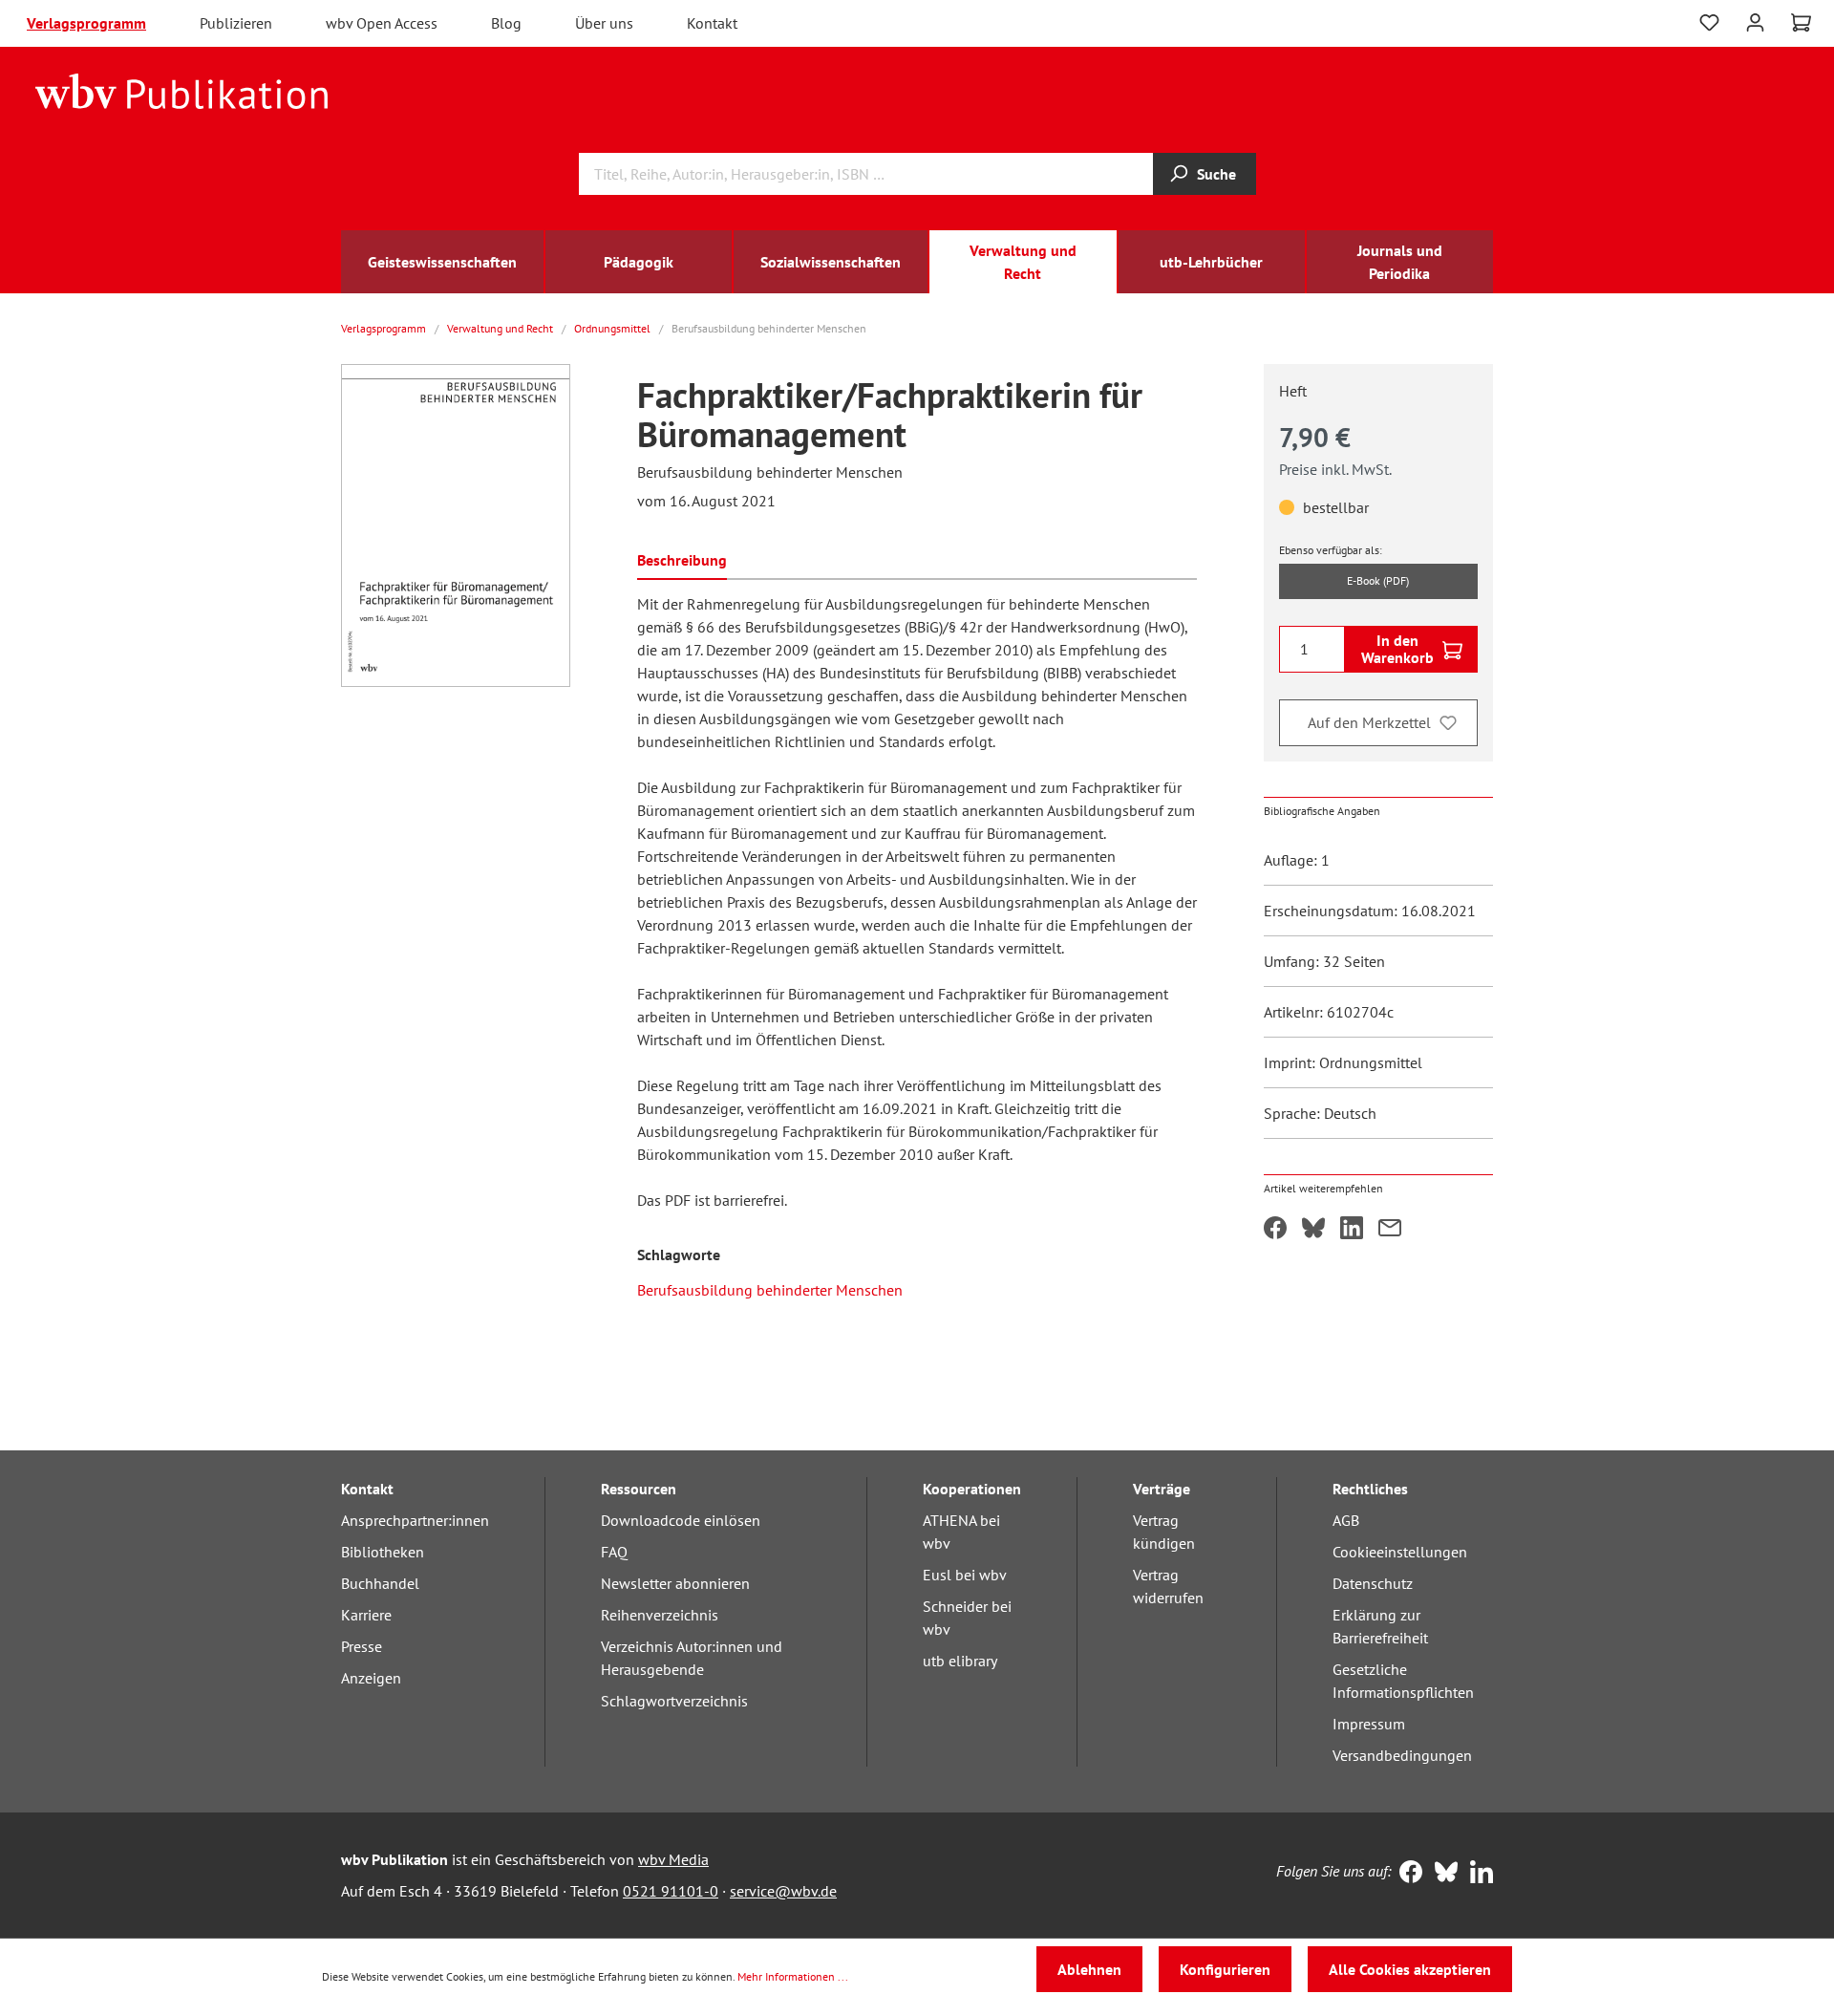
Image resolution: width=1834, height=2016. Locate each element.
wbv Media (673, 1859)
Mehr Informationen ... (793, 1976)
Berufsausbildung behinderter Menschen (770, 1290)
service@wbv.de (783, 1891)
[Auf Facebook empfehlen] (1275, 1230)
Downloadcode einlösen (681, 1520)
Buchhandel (380, 1583)
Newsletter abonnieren (675, 1583)
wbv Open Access (382, 23)
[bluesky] (1442, 1874)
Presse (362, 1646)
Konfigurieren (1225, 1969)
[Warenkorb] (1801, 23)
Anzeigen (371, 1678)
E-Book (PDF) (1378, 580)
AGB (1346, 1520)
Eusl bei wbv (965, 1575)
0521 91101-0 (671, 1891)
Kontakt (712, 23)
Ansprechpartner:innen (415, 1520)
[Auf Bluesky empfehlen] (1313, 1230)
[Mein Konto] (1755, 21)
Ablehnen (1089, 1969)
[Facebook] (1407, 1874)
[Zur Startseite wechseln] (182, 90)
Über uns (604, 23)
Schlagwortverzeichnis (674, 1701)
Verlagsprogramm (86, 23)
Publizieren (236, 23)
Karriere (366, 1615)
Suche (1216, 174)
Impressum (1369, 1724)
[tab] (682, 558)
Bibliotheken (383, 1552)
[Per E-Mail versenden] (1390, 1230)
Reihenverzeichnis (660, 1615)
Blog (506, 23)
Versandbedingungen (1402, 1755)
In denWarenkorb (1397, 649)
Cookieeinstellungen (1400, 1552)
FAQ (614, 1552)
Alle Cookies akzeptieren (1410, 1969)
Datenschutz (1373, 1583)
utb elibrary (960, 1661)
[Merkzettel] (1709, 23)
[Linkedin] (1477, 1874)
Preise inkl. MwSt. (1335, 469)
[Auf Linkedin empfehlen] (1352, 1230)
